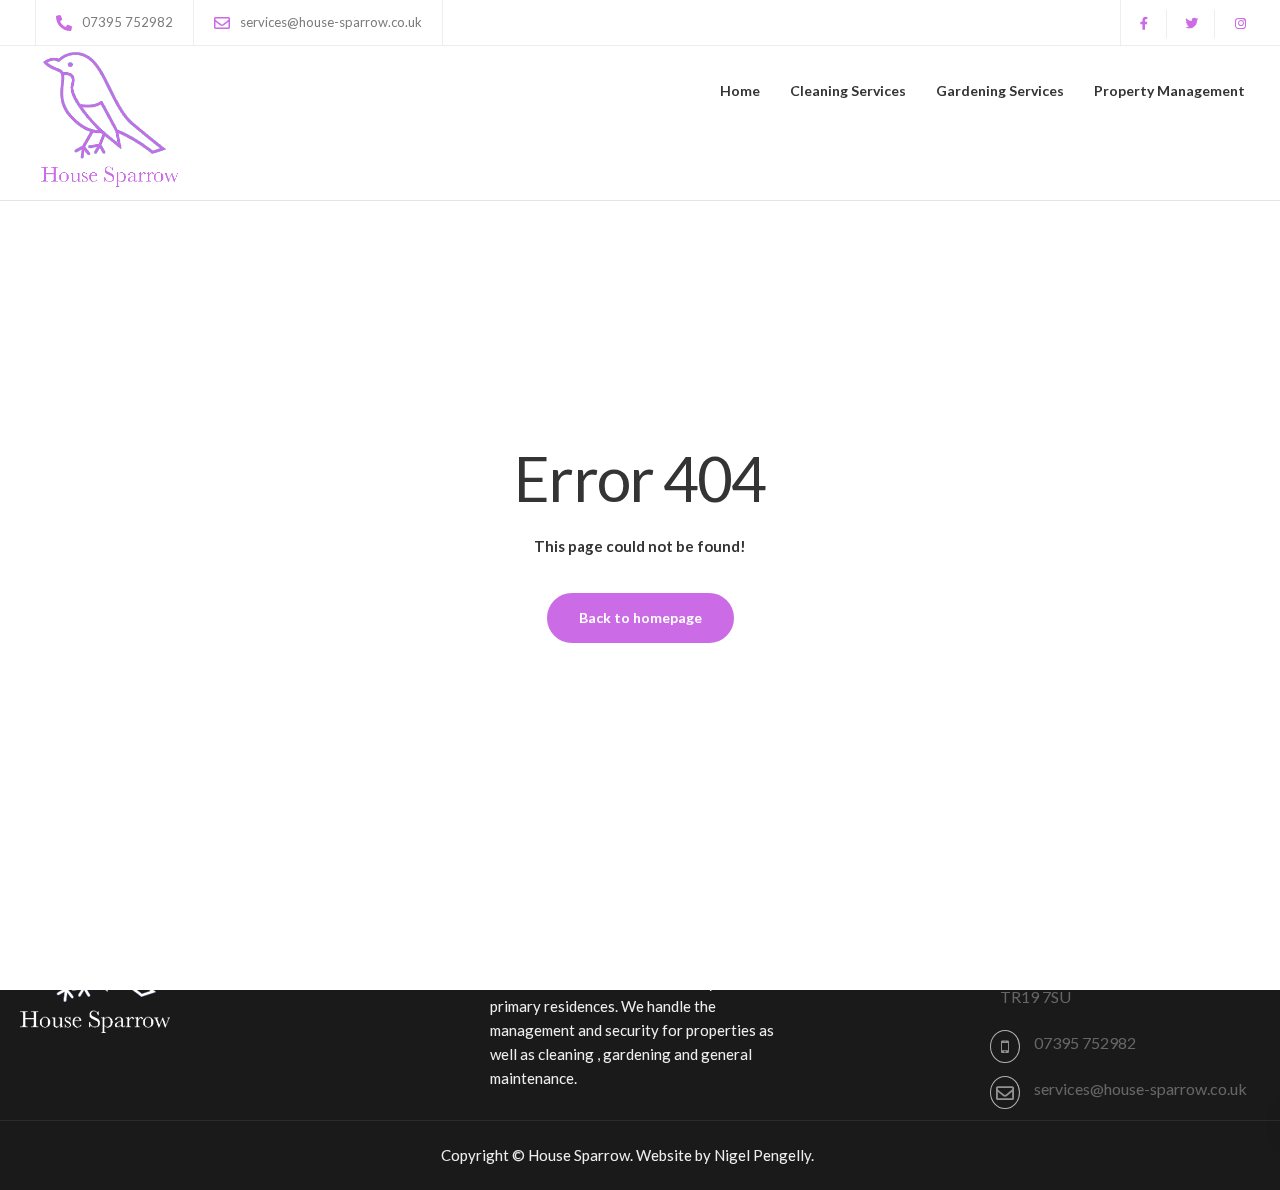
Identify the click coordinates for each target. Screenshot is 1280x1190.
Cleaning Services (848, 90)
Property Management (1169, 90)
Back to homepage (640, 617)
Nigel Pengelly (762, 1155)
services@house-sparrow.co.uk (1140, 1088)
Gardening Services (1000, 90)
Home (740, 90)
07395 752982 (1085, 1042)
